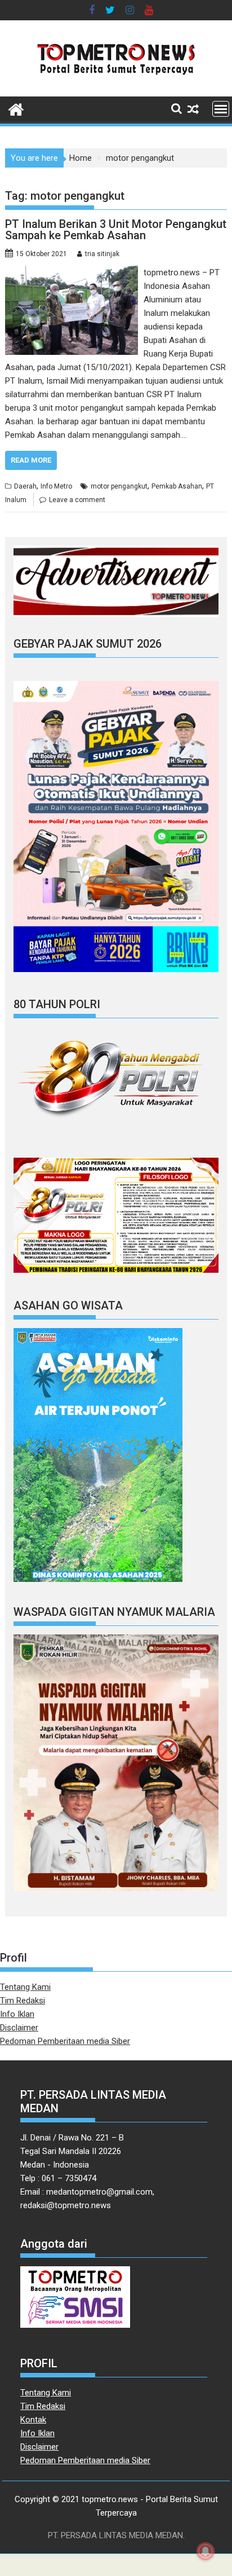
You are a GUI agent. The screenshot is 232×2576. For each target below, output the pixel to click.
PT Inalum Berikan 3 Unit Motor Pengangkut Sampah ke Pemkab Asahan (116, 230)
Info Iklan (17, 2014)
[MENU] (221, 109)
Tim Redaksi (23, 2001)
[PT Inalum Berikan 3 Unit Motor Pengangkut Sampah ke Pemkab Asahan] (72, 272)
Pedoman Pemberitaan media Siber (65, 2041)
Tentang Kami (25, 1987)
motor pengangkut (119, 486)
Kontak (33, 2420)
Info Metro (56, 486)
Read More (31, 460)
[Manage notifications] (206, 2551)
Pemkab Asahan (177, 486)
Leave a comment (77, 500)
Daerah (25, 486)
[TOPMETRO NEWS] (16, 108)
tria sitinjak (102, 254)
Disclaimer (19, 2028)
